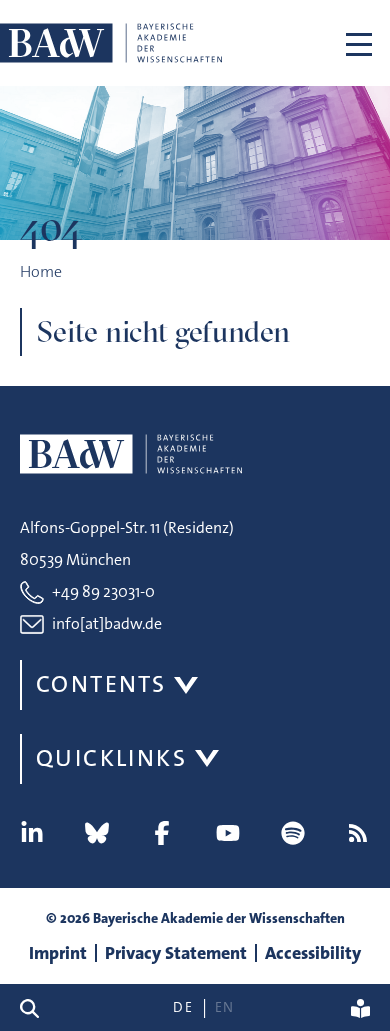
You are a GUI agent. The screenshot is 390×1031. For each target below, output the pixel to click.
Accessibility (313, 953)
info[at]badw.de (107, 623)
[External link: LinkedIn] (32, 833)
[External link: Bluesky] (97, 833)
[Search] (37, 1007)
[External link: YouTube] (228, 833)
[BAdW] (111, 43)
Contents (101, 684)
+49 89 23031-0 (103, 591)
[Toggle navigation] (359, 43)
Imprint (58, 953)
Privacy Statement (176, 953)
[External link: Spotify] (293, 833)
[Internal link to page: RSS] (358, 833)
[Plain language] (360, 1007)
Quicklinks (111, 758)
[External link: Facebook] (162, 833)
